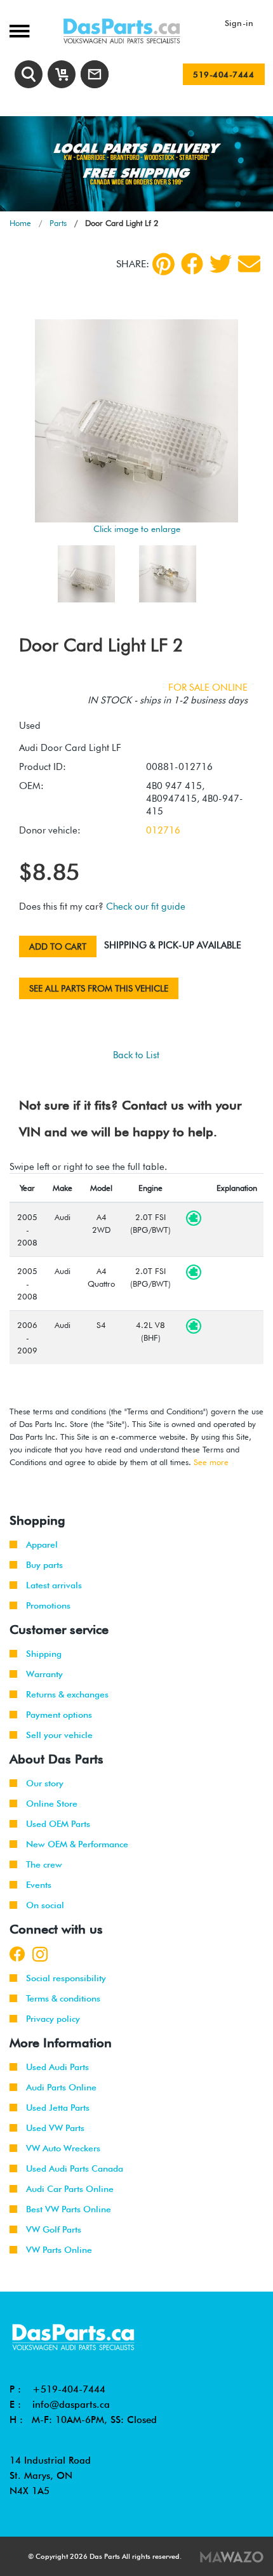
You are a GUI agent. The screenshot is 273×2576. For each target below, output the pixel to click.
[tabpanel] (136, 164)
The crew (44, 1864)
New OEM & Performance (77, 1844)
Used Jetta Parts (58, 2108)
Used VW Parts (55, 2128)
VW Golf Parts (54, 2229)
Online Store (52, 1803)
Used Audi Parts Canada (75, 2168)
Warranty (44, 1674)
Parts (58, 223)
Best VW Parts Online (69, 2209)
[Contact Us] (95, 74)
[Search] (29, 74)
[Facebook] (192, 264)
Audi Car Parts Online (70, 2189)
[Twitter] (221, 264)
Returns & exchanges (67, 1694)
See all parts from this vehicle (99, 988)
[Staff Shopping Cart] (62, 74)
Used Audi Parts (57, 2067)
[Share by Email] (249, 264)
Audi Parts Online (61, 2087)
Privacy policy (53, 2019)
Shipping (44, 1654)
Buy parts (44, 1565)
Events (39, 1885)
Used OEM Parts (58, 1824)
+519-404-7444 (69, 2389)
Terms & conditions (63, 1998)
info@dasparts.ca (71, 2405)
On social (45, 1905)
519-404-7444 (223, 74)
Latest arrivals (54, 1585)
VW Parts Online (59, 2250)
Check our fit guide (146, 906)
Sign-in (239, 23)
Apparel (42, 1544)
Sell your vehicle (59, 1735)
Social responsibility (66, 1978)
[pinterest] (163, 264)
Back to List (136, 1055)
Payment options (59, 1715)
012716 (163, 830)
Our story (45, 1783)
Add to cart (58, 946)
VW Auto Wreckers (63, 2148)
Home (20, 223)
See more (211, 1462)
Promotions (48, 1605)
